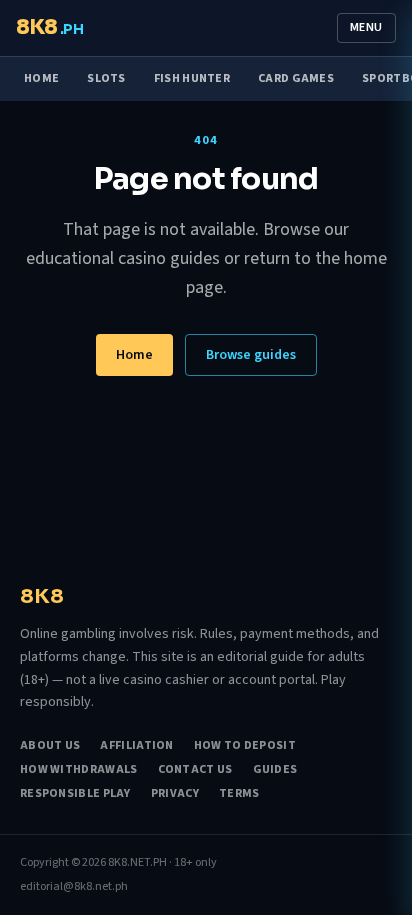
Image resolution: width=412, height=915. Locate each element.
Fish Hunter (192, 78)
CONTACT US (195, 770)
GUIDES (275, 770)
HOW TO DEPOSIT (245, 746)
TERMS (239, 794)
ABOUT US (50, 746)
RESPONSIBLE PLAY (75, 794)
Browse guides (251, 355)
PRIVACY (175, 794)
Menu (366, 27)
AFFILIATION (136, 746)
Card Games (296, 78)
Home (41, 78)
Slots (106, 78)
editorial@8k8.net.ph (74, 887)
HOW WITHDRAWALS (79, 770)
